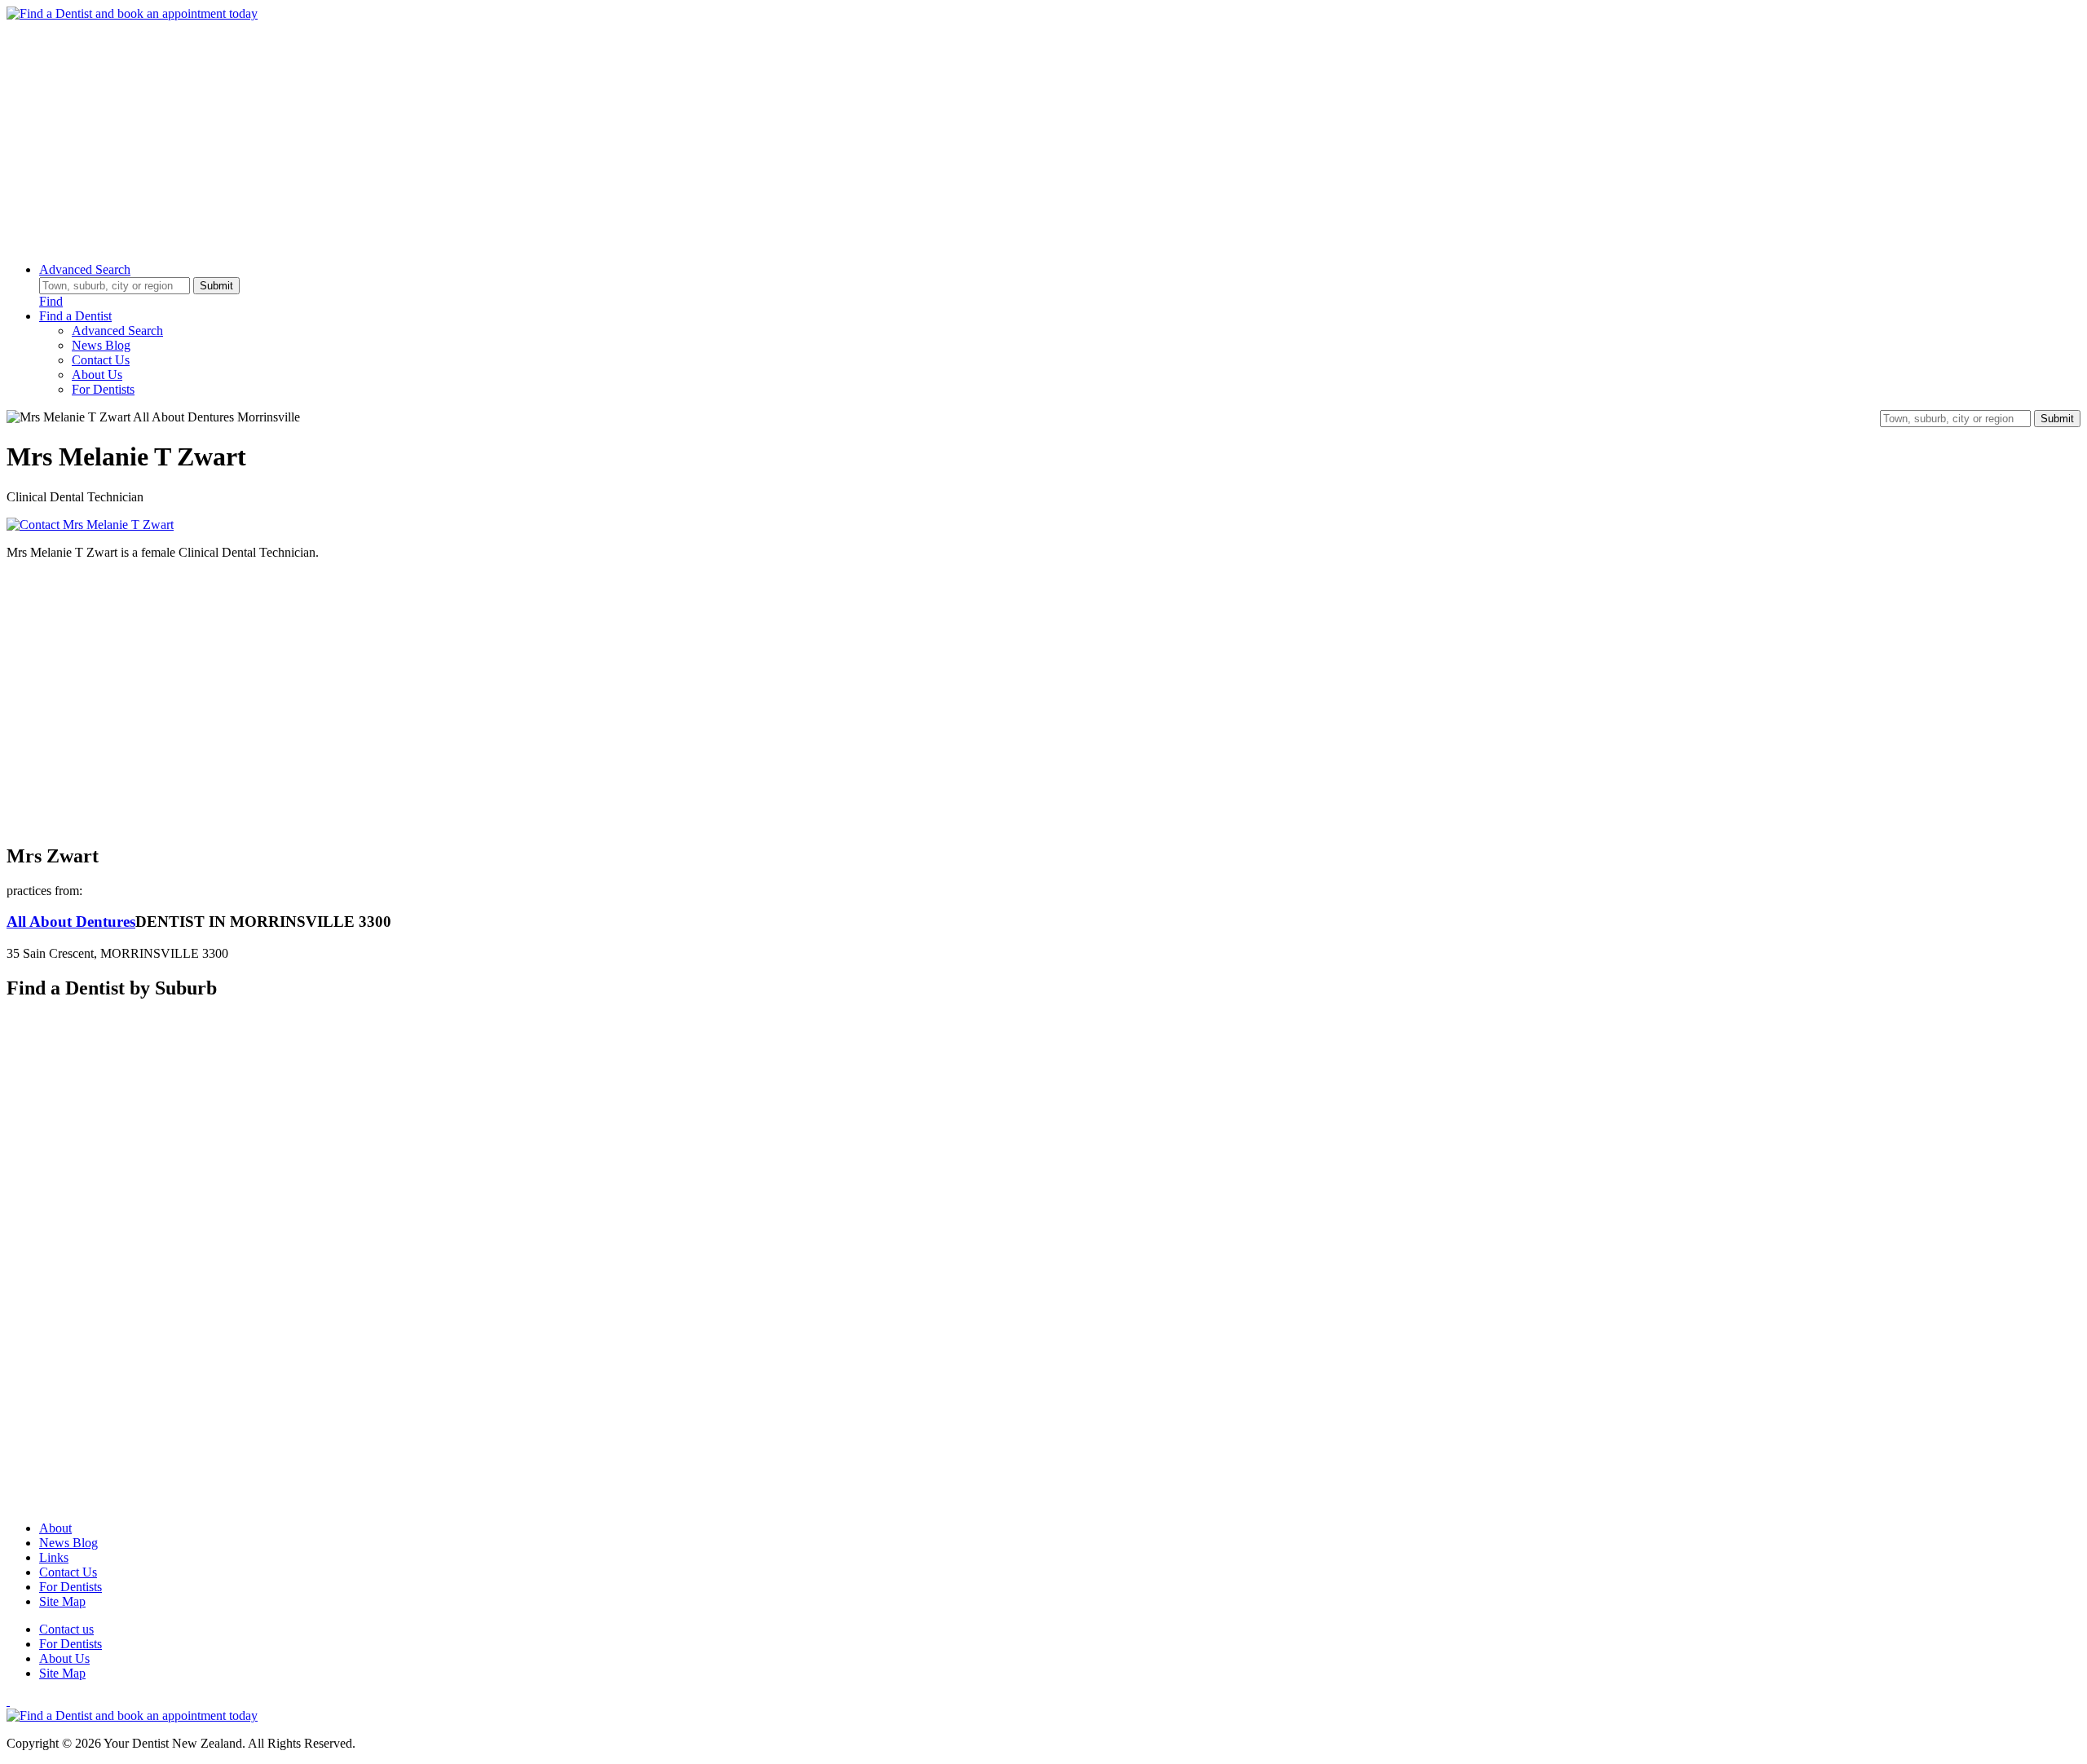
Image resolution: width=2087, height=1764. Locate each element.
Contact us (66, 1629)
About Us (97, 375)
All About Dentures (71, 922)
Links (54, 1557)
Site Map (62, 1601)
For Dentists (103, 389)
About (55, 1528)
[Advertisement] (496, 135)
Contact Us (101, 360)
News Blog (101, 345)
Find (51, 301)
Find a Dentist (75, 316)
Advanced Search (85, 269)
